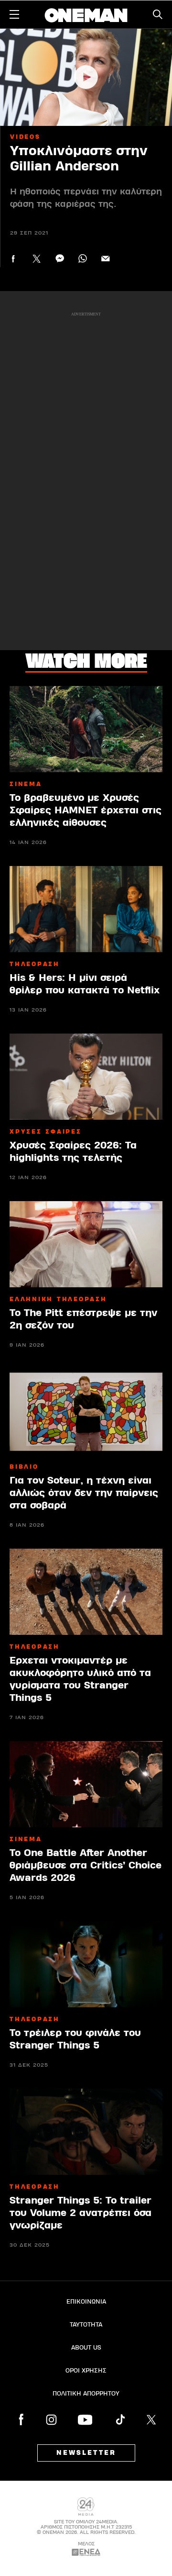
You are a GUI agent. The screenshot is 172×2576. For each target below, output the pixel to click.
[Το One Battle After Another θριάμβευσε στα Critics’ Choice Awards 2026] (86, 1784)
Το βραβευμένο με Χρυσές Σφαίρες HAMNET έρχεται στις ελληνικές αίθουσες (86, 810)
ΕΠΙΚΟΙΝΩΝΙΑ (86, 2302)
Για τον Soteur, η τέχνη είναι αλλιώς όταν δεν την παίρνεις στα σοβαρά (84, 1493)
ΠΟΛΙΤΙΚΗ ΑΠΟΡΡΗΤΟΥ (86, 2394)
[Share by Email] (105, 259)
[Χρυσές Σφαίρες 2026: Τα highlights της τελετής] (86, 1077)
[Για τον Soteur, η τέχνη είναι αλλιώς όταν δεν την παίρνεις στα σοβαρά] (86, 1412)
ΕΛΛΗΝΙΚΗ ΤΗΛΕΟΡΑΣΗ (58, 1299)
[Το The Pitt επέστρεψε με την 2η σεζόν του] (86, 1244)
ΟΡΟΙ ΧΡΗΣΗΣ (86, 2371)
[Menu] (14, 14)
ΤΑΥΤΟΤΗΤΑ (86, 2325)
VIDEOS (25, 137)
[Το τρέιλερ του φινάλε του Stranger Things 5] (86, 1964)
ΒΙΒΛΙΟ (24, 1467)
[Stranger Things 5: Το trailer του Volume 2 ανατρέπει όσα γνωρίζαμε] (86, 2132)
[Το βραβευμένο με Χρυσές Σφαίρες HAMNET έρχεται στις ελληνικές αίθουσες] (86, 729)
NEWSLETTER (86, 2453)
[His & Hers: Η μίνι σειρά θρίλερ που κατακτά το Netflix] (86, 909)
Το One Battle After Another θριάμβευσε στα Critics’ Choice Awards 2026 (86, 1865)
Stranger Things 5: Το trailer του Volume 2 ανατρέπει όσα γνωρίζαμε (81, 2213)
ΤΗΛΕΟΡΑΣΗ (35, 964)
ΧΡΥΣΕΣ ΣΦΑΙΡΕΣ (46, 1132)
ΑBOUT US (86, 2348)
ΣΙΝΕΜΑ (26, 784)
